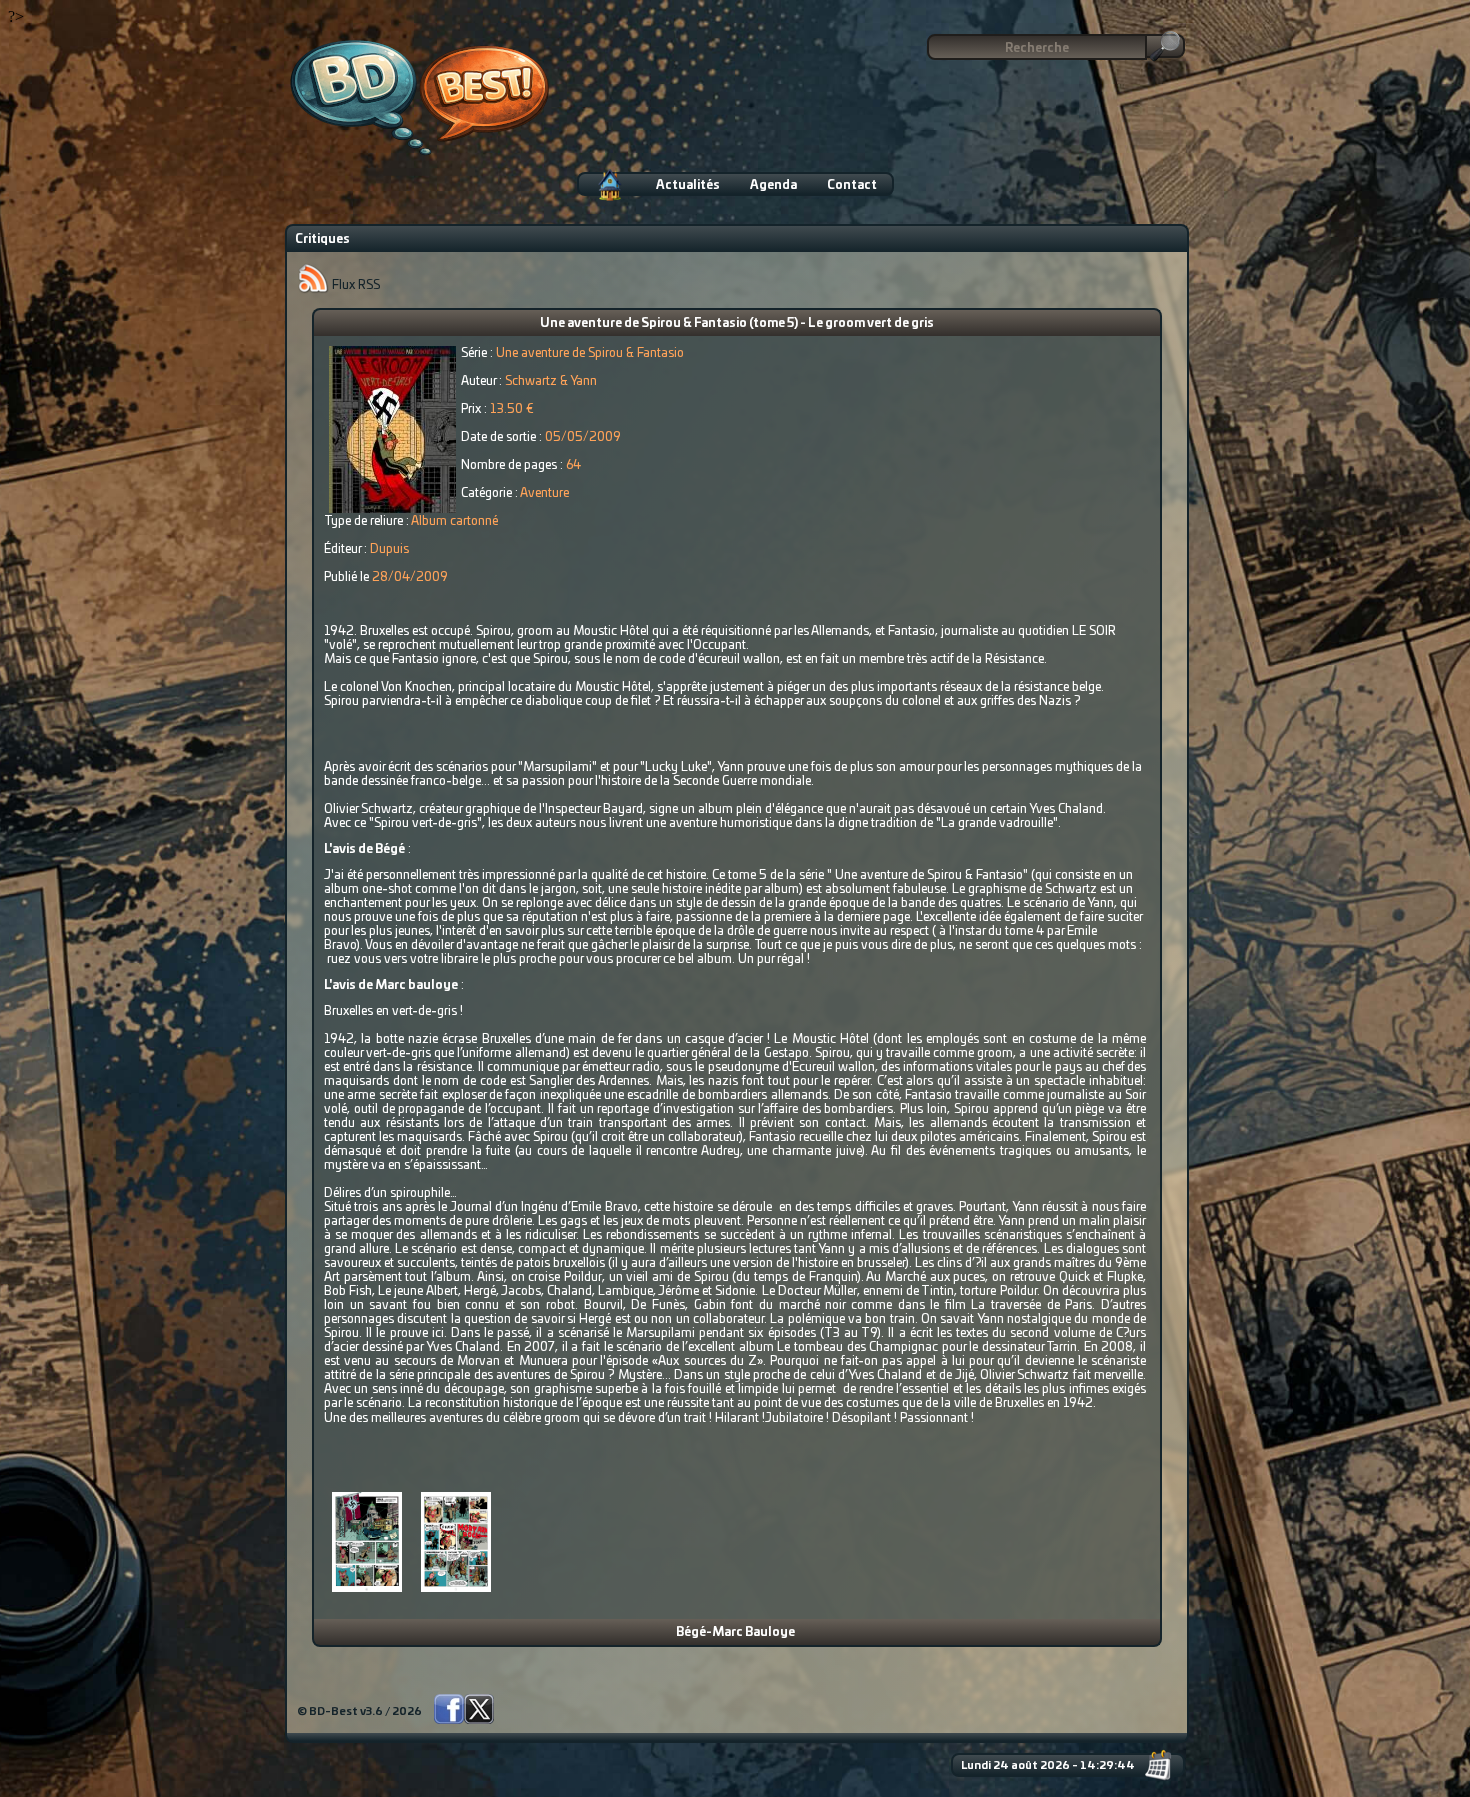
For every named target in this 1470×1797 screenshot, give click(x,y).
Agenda (773, 185)
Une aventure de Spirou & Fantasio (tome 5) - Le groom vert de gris (737, 323)
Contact (852, 185)
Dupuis (389, 549)
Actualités (688, 185)
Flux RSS (354, 285)
